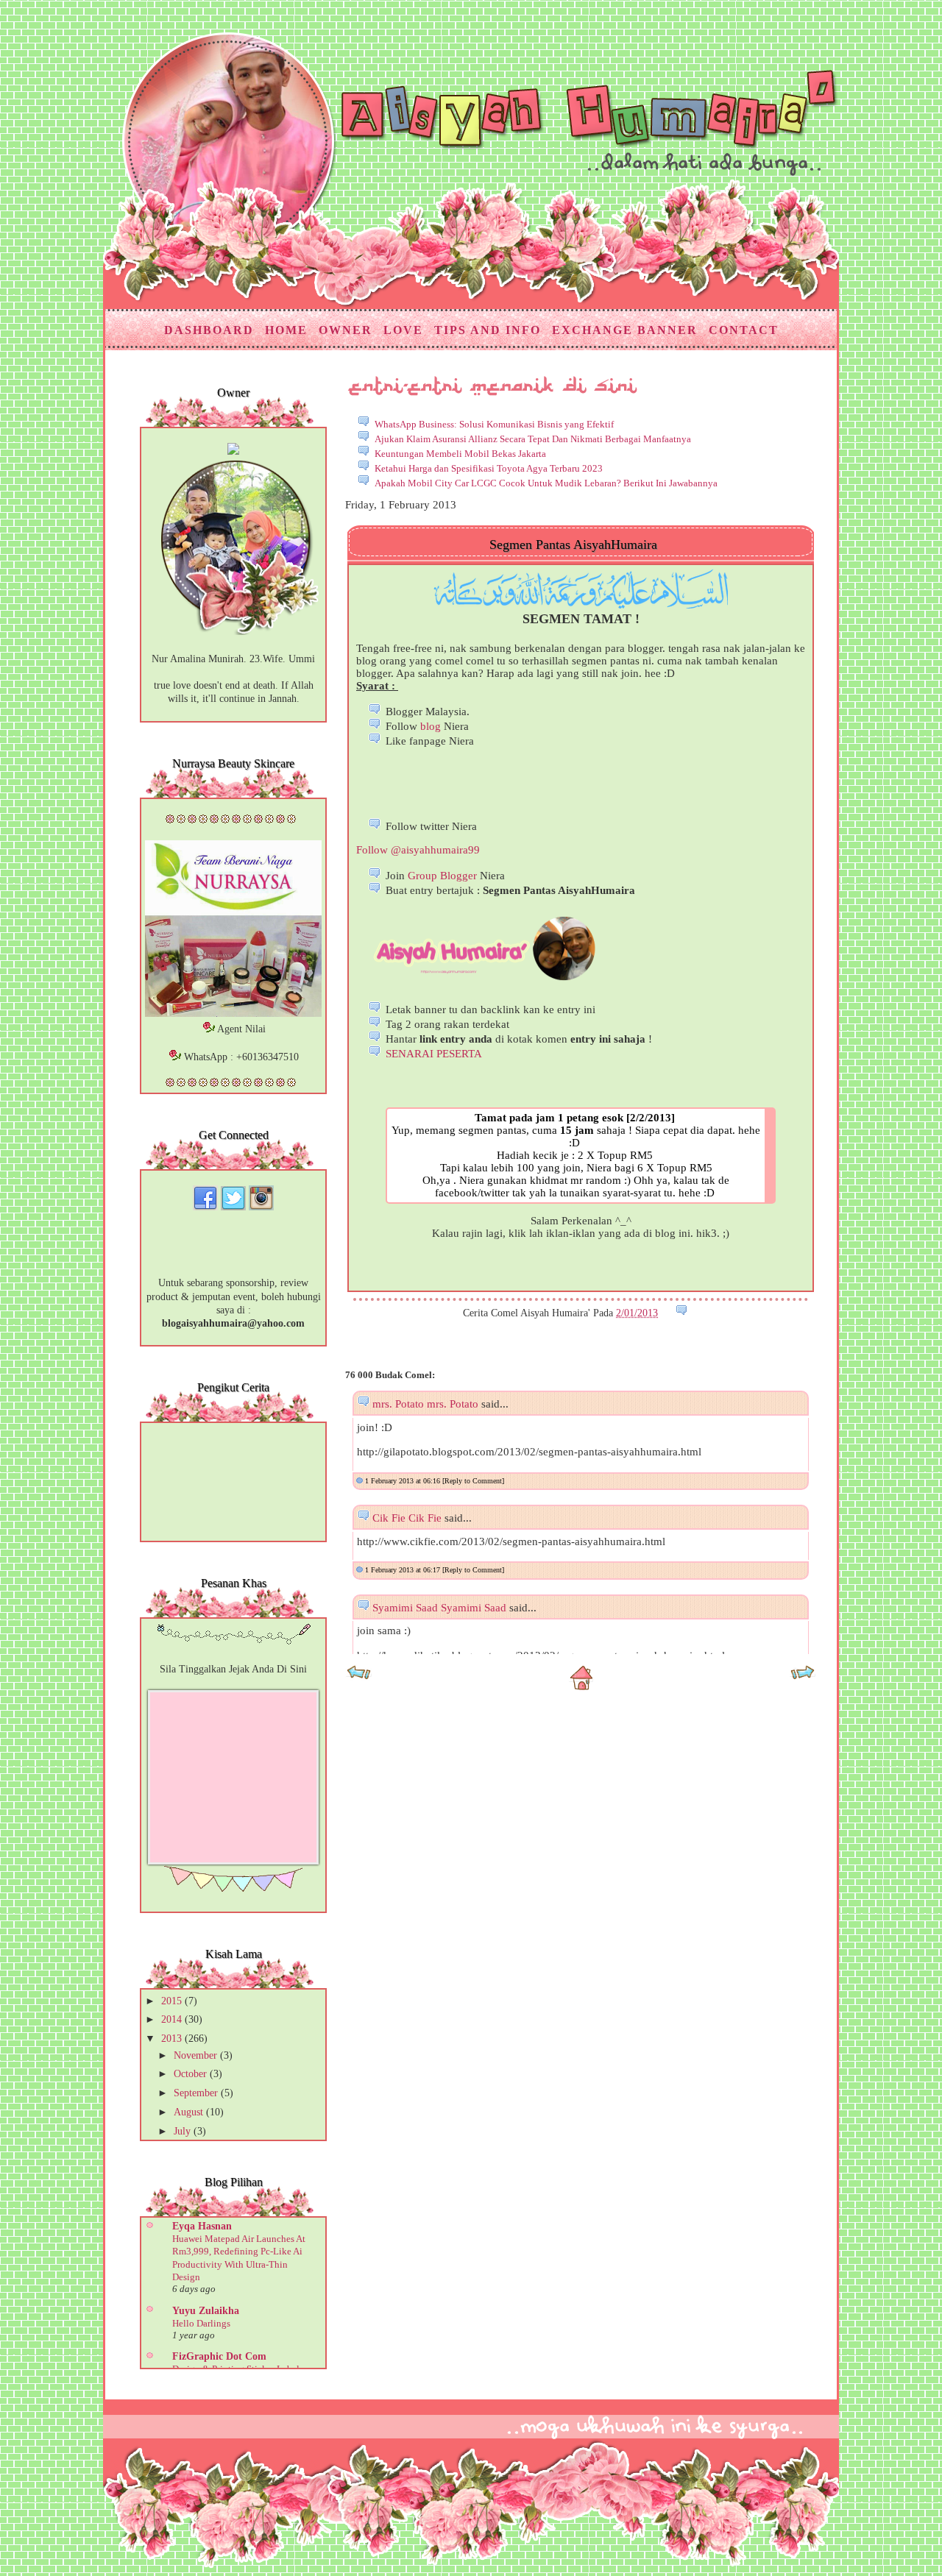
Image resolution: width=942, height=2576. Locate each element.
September (197, 2093)
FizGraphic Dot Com (219, 2356)
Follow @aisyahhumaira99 (418, 850)
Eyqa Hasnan (202, 2226)
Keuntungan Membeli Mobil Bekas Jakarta (460, 454)
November (197, 2055)
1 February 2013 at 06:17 (404, 1570)
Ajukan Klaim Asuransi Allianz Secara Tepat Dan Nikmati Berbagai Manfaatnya (533, 439)
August (190, 2112)
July (184, 2131)
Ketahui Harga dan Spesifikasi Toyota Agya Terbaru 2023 (489, 468)
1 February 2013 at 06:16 (404, 1481)
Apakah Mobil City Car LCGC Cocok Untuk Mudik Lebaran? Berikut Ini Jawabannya (546, 483)
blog (431, 726)
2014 (173, 2019)
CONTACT (744, 330)
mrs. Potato (398, 1404)
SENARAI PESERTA (434, 1054)
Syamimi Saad (405, 1608)
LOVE (403, 330)
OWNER (346, 330)
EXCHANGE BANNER (625, 330)
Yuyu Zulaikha (206, 2311)
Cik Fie (389, 1518)
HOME (286, 330)
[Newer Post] (359, 1677)
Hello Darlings (201, 2323)
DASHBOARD (209, 330)
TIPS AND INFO (488, 330)
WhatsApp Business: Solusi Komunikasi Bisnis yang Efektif (494, 424)
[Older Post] (803, 1677)
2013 (173, 2039)
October (192, 2074)
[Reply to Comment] (473, 1481)
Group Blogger (442, 876)
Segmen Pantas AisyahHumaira (573, 544)
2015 (173, 2001)
